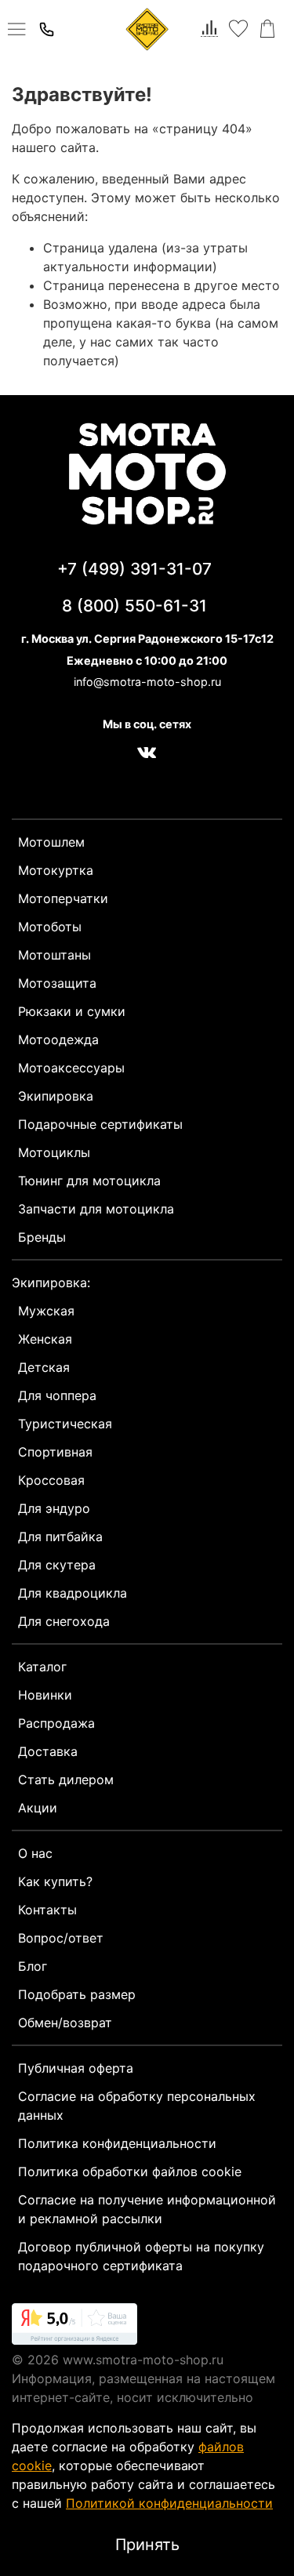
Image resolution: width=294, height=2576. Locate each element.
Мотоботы (50, 927)
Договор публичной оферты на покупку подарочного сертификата (141, 2256)
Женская (45, 1339)
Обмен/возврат (65, 2023)
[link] (74, 2327)
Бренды (42, 1237)
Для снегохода (64, 1621)
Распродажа (56, 1723)
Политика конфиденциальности (117, 2143)
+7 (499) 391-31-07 (134, 569)
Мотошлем (51, 842)
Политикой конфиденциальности (169, 2503)
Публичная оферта (76, 2068)
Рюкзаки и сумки (72, 1011)
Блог (33, 1966)
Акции (38, 1808)
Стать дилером (66, 1780)
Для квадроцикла (73, 1593)
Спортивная (55, 1452)
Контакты (47, 1910)
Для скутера (57, 1565)
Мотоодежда (58, 1039)
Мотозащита (57, 983)
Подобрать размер (77, 1994)
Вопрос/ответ (61, 1938)
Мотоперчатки (63, 898)
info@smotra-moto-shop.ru (147, 682)
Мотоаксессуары (71, 1068)
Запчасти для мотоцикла (96, 1209)
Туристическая (65, 1424)
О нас (35, 1853)
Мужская (46, 1311)
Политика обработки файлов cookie (130, 2171)
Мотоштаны (54, 955)
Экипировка (56, 1096)
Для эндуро (54, 1508)
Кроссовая (51, 1480)
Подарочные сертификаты (100, 1124)
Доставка (48, 1751)
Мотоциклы (54, 1152)
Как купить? (55, 1881)
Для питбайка (60, 1537)
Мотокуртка (56, 870)
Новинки (45, 1695)
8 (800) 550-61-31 (134, 606)
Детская (44, 1367)
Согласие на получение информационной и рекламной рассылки (147, 2209)
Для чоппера (57, 1395)
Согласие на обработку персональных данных (137, 2106)
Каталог (42, 1667)
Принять (147, 2545)
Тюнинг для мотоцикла (89, 1181)
